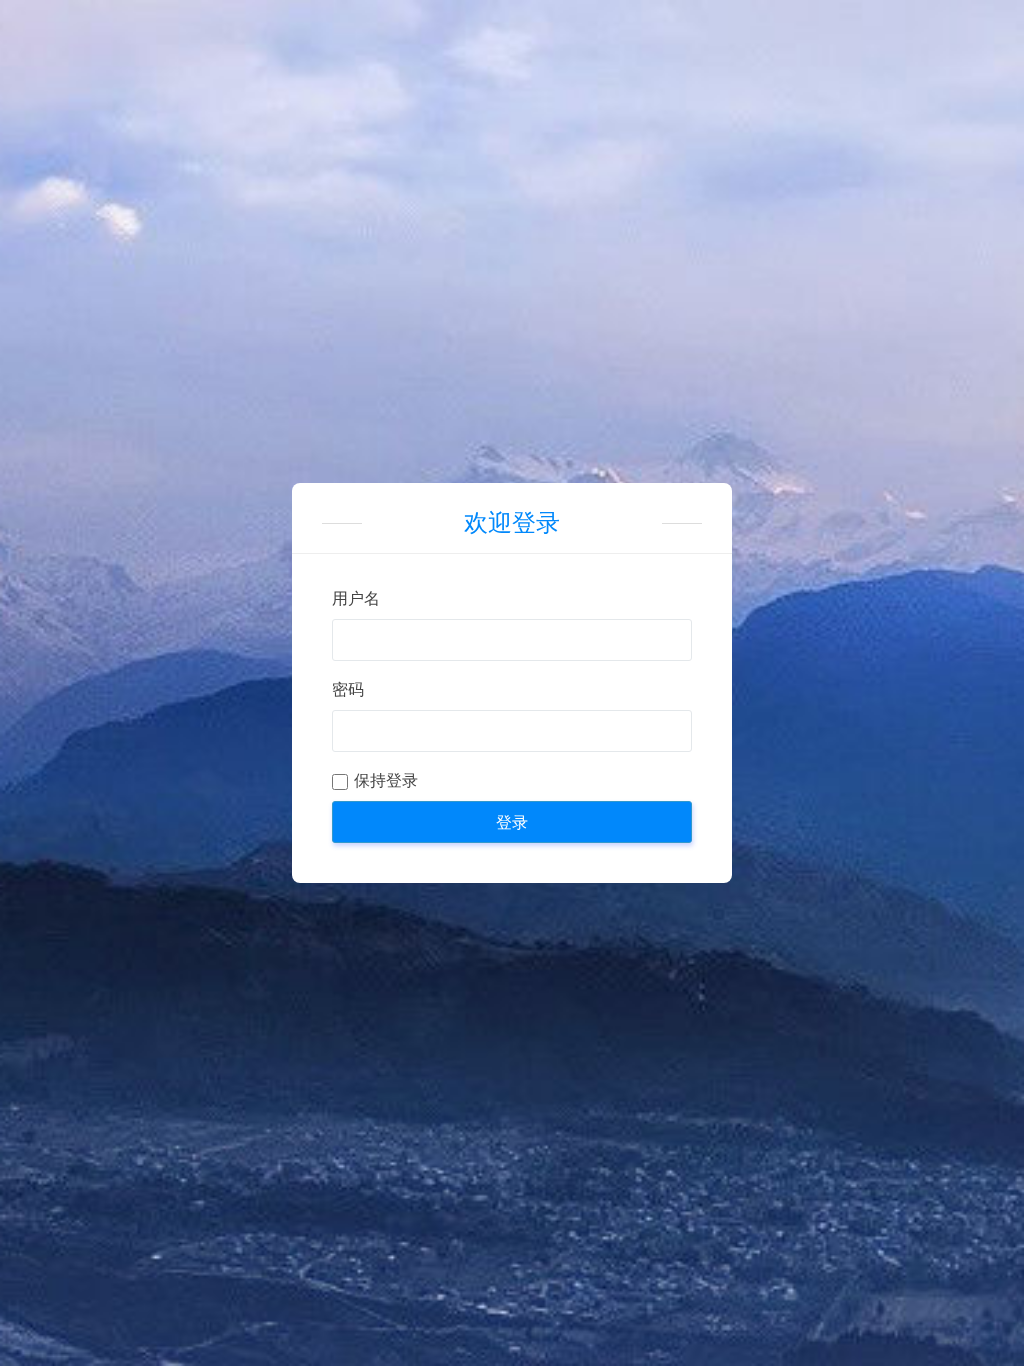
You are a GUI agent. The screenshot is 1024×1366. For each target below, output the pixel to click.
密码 (348, 689)
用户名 (356, 598)
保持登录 (386, 780)
